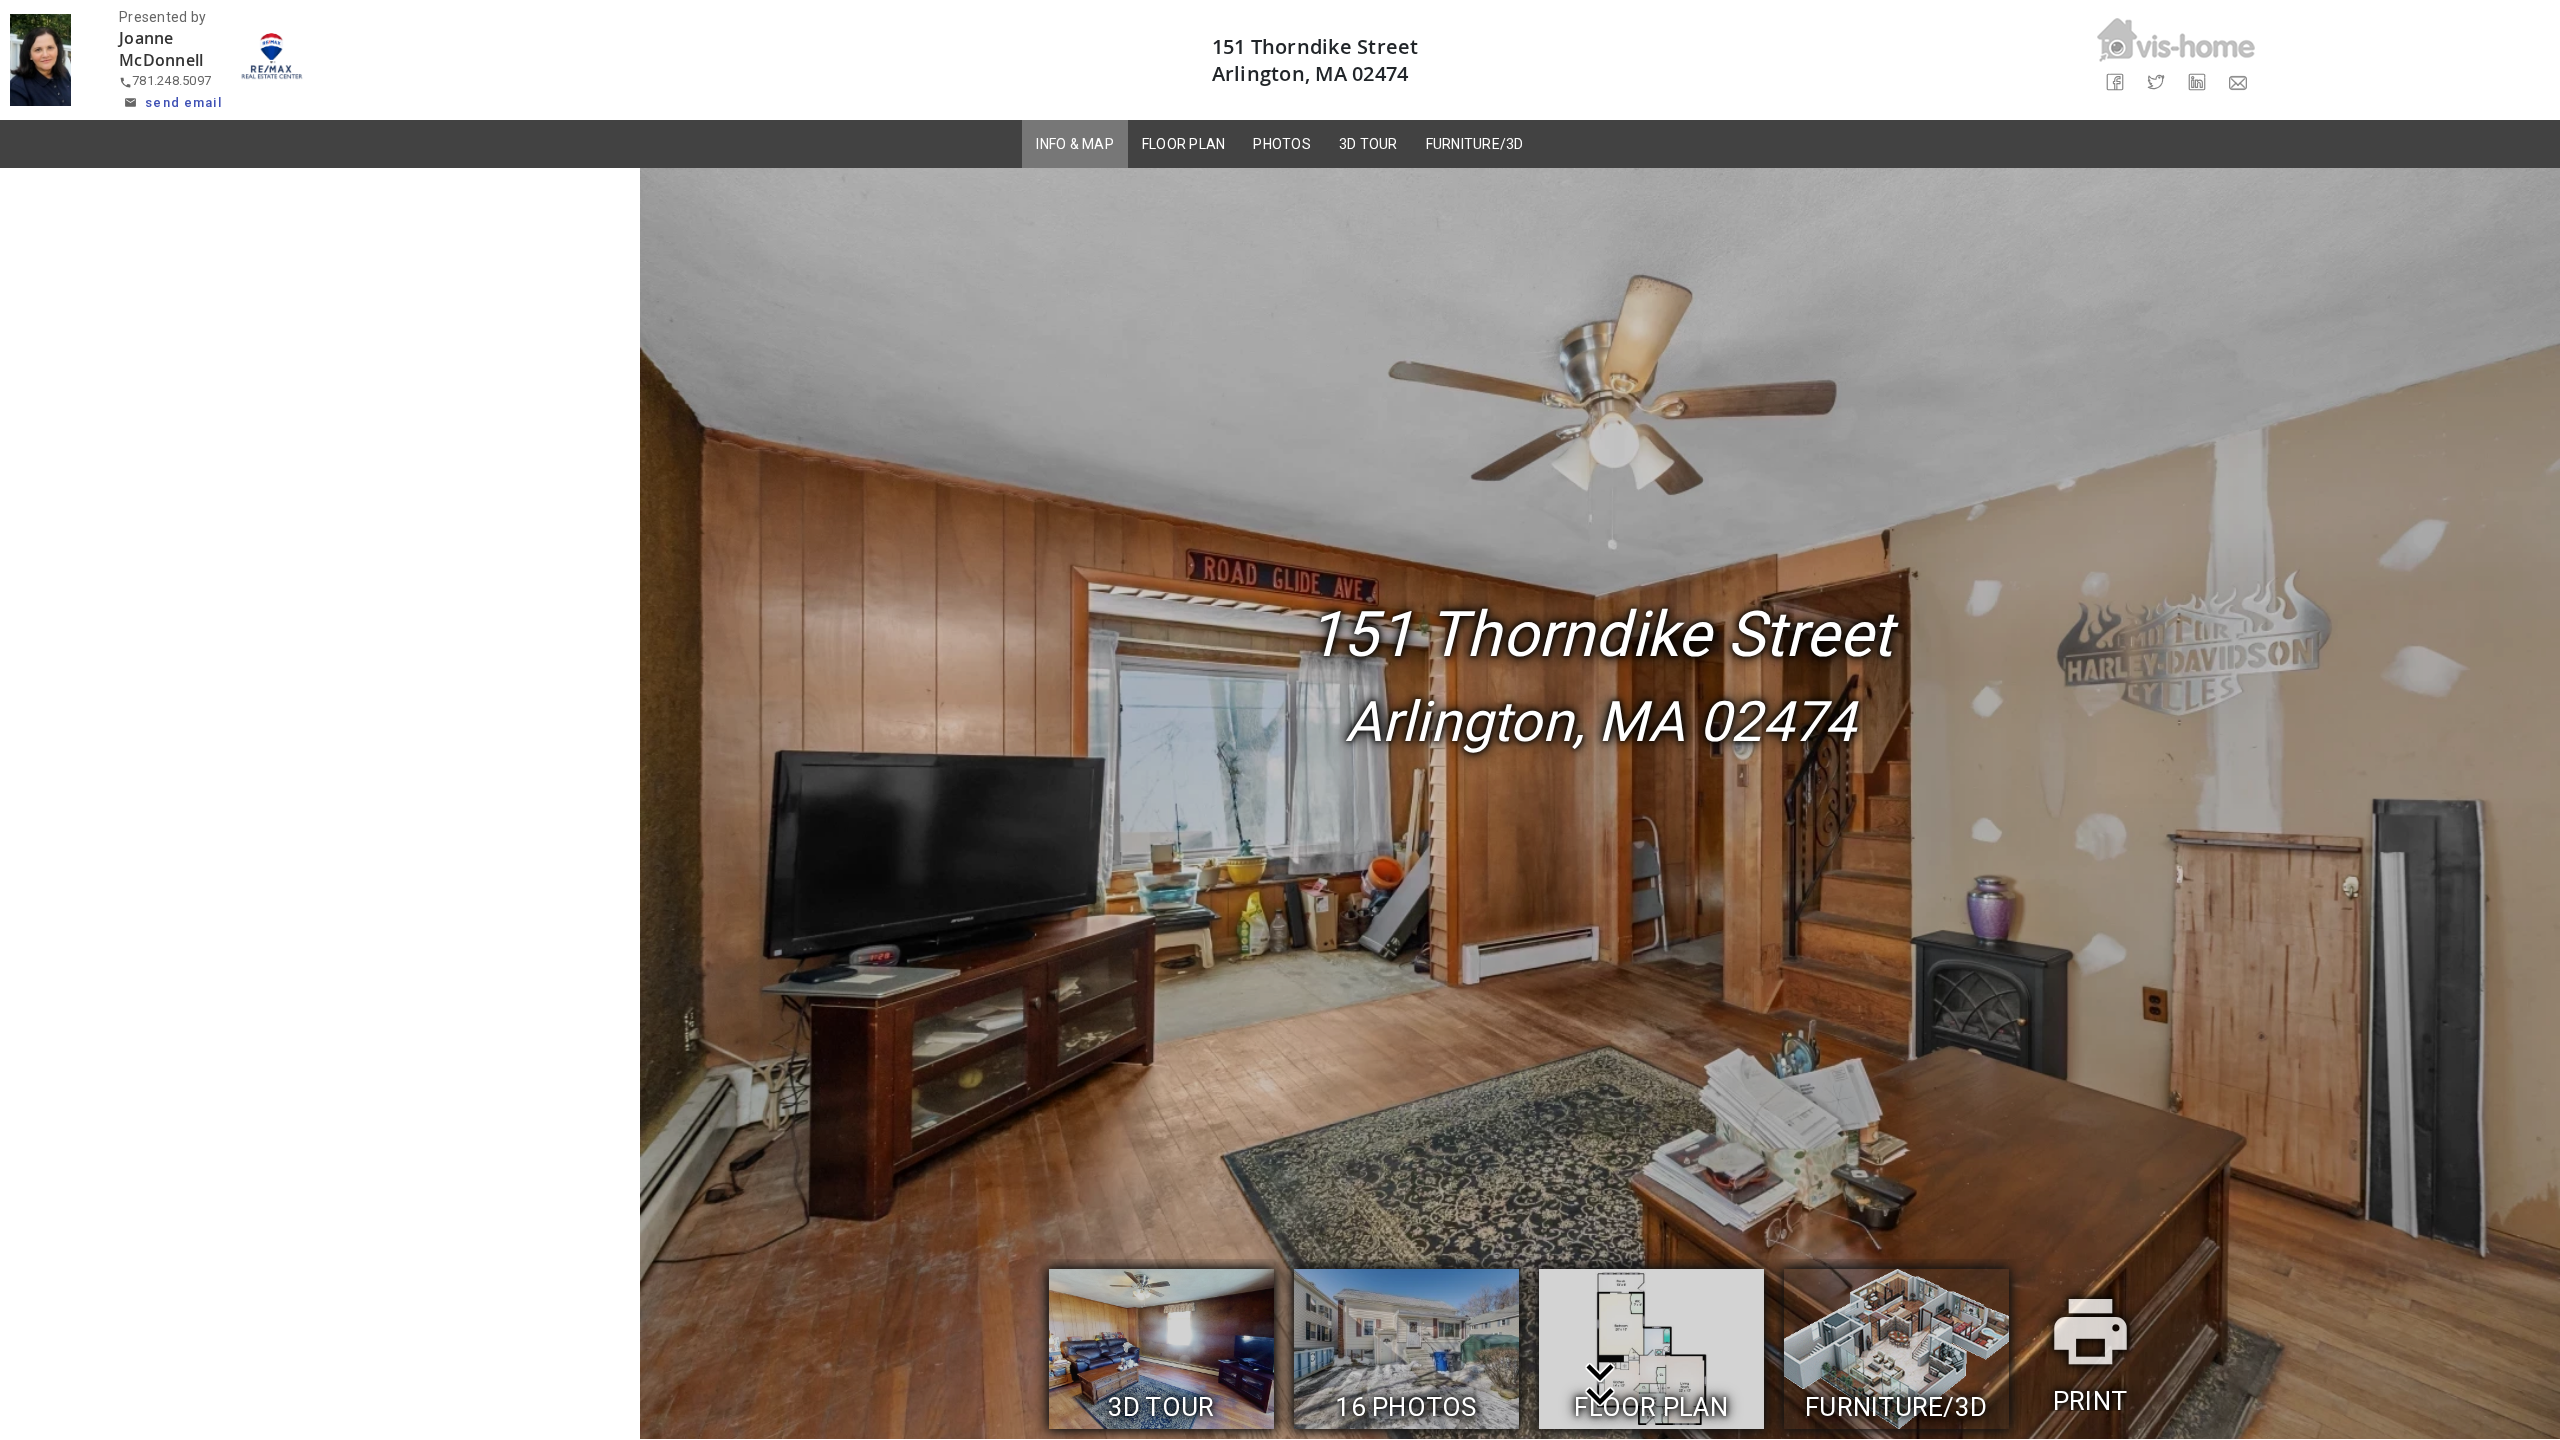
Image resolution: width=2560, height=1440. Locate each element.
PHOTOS (1282, 144)
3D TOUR (1368, 144)
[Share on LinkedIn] (2196, 82)
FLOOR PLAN (1184, 144)
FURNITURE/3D (1475, 144)
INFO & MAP (1075, 144)
